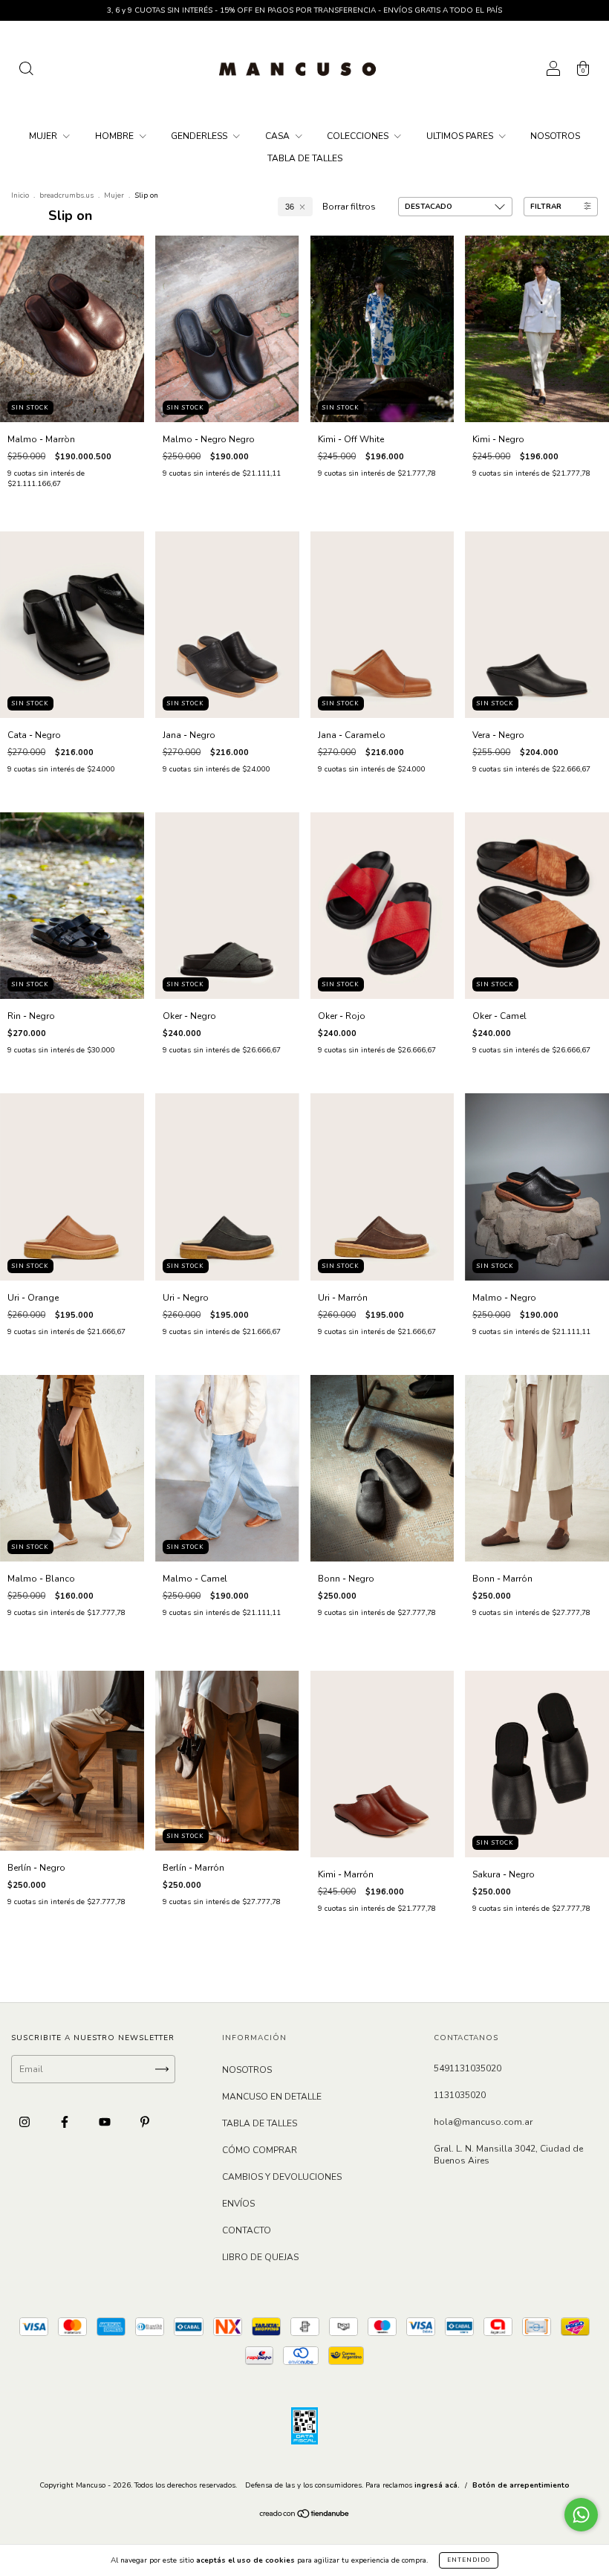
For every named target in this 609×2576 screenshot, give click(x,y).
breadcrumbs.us (66, 195)
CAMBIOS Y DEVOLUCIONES (282, 2177)
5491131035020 (468, 2068)
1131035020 (460, 2095)
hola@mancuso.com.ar (483, 2122)
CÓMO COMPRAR (260, 2150)
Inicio (20, 195)
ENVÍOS (238, 2204)
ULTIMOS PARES (461, 136)
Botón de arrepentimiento (521, 2485)
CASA (279, 136)
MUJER (44, 136)
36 (290, 207)
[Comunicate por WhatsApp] (581, 2515)
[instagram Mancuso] (26, 2122)
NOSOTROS (555, 136)
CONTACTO (247, 2230)
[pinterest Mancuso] (145, 2122)
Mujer (114, 195)
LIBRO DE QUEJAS (260, 2257)
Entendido (469, 2560)
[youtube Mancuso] (106, 2122)
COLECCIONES (359, 136)
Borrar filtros (349, 207)
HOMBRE (115, 136)
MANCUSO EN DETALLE (272, 2097)
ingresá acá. (437, 2485)
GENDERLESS (200, 136)
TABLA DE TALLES (305, 158)
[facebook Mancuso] (66, 2122)
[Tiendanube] (305, 2516)
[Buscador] (26, 71)
